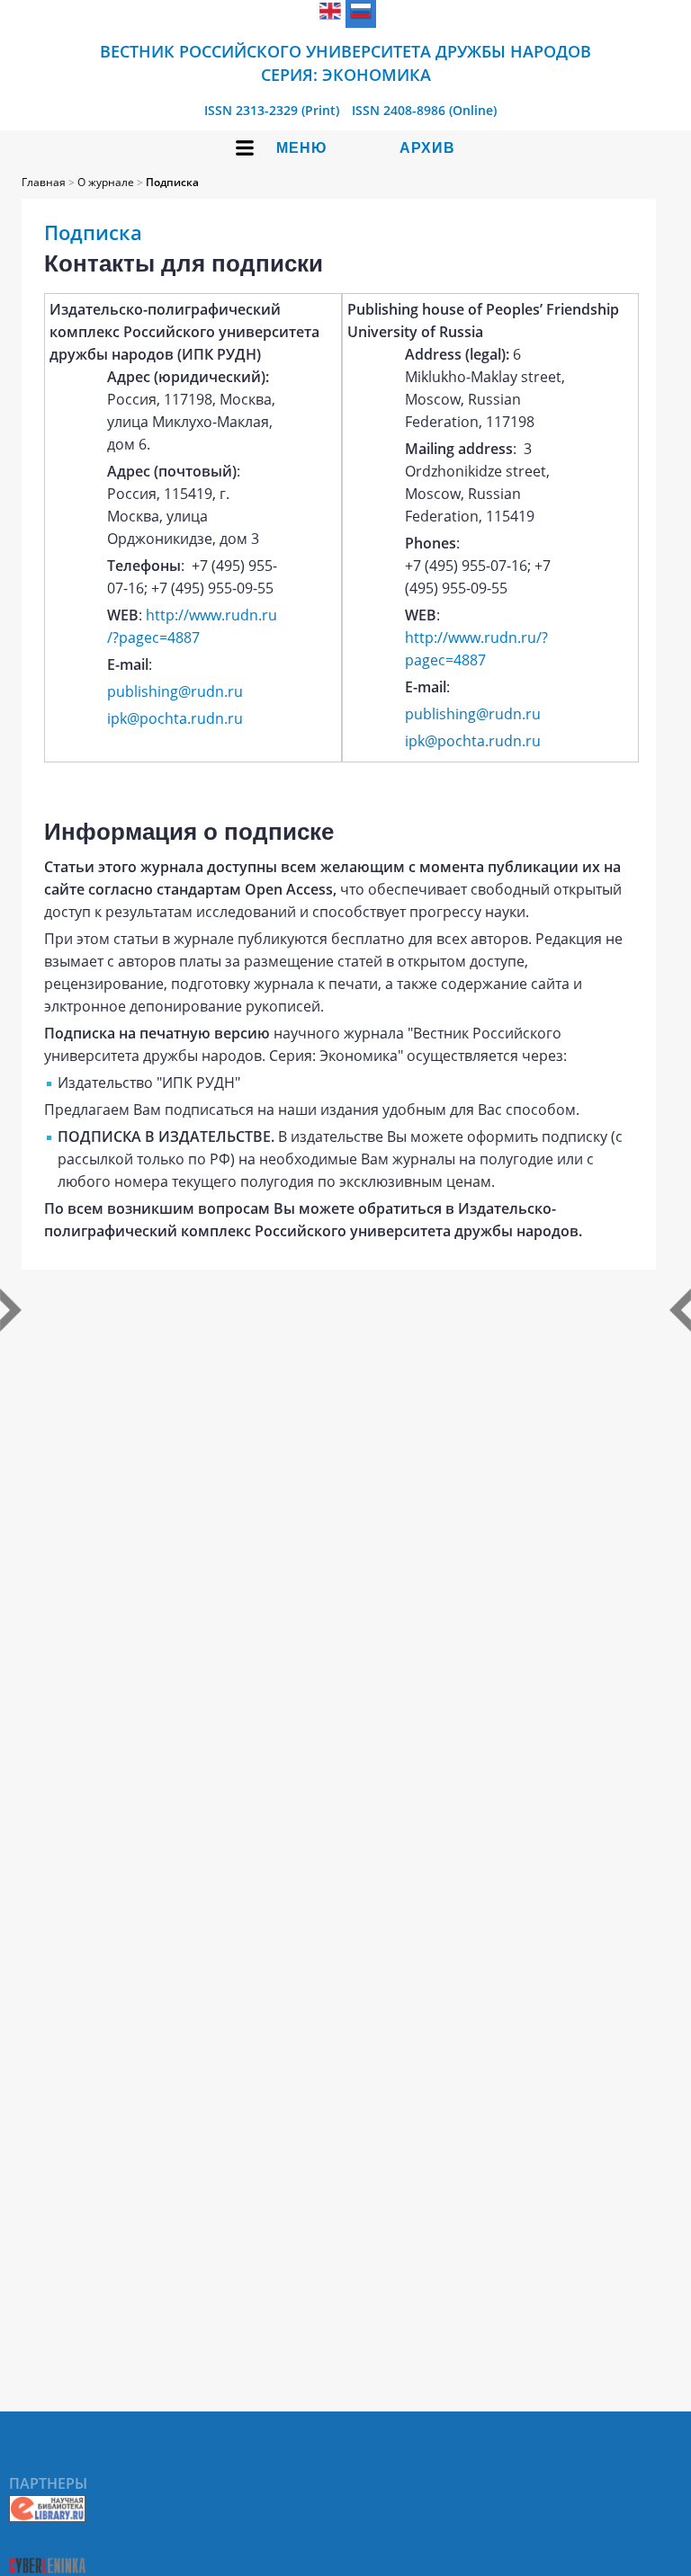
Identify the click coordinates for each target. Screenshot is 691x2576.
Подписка (172, 182)
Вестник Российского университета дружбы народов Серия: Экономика (345, 63)
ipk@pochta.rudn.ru (175, 718)
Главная (44, 182)
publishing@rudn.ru (175, 691)
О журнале (106, 182)
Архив (427, 148)
